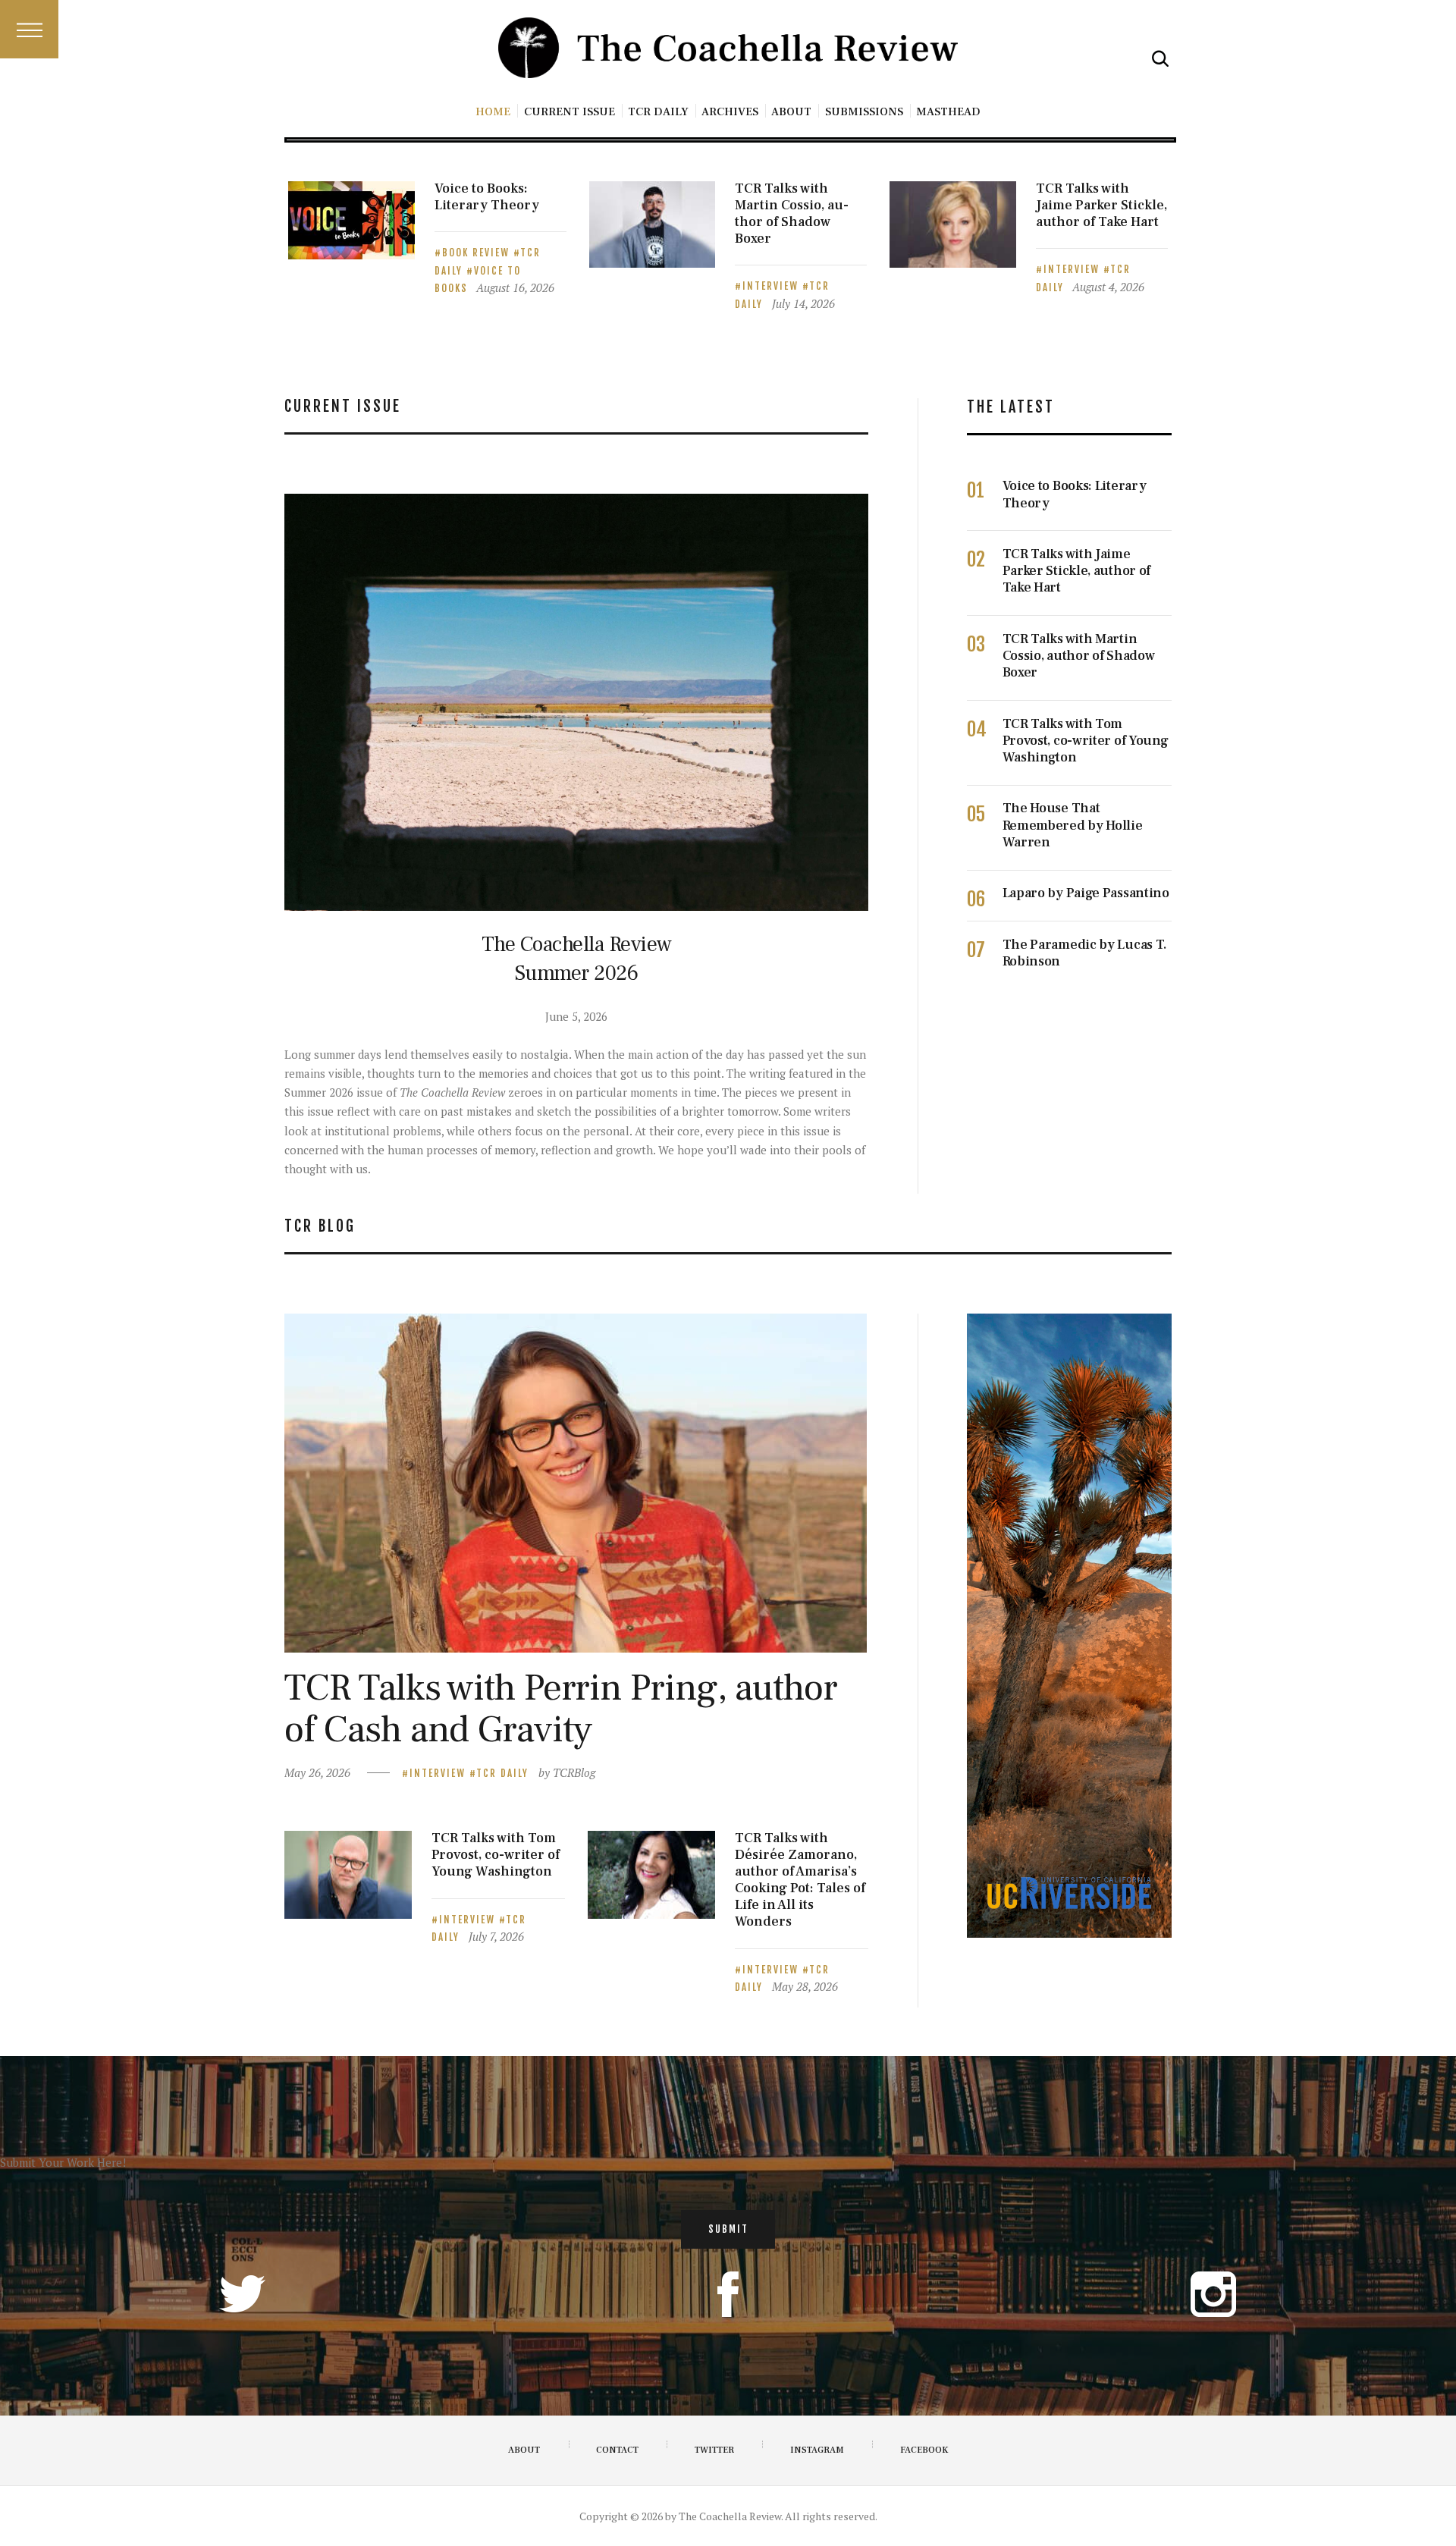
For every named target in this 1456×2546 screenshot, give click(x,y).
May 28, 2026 (805, 1986)
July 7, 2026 (496, 1936)
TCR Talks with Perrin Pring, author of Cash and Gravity (561, 1709)
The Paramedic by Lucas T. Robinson (1085, 953)
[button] (29, 29)
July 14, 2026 (803, 303)
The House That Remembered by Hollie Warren (1073, 825)
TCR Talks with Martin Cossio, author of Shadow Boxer (792, 214)
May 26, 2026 (317, 1772)
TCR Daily (502, 1773)
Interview (772, 286)
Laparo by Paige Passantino (1086, 893)
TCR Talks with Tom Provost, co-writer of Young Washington (1086, 741)
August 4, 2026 (1108, 287)
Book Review (478, 253)
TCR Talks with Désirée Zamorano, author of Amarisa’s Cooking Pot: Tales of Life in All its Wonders (800, 1880)
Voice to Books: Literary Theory (487, 197)
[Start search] (1160, 59)
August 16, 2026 (515, 287)
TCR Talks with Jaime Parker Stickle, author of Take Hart (1101, 206)
